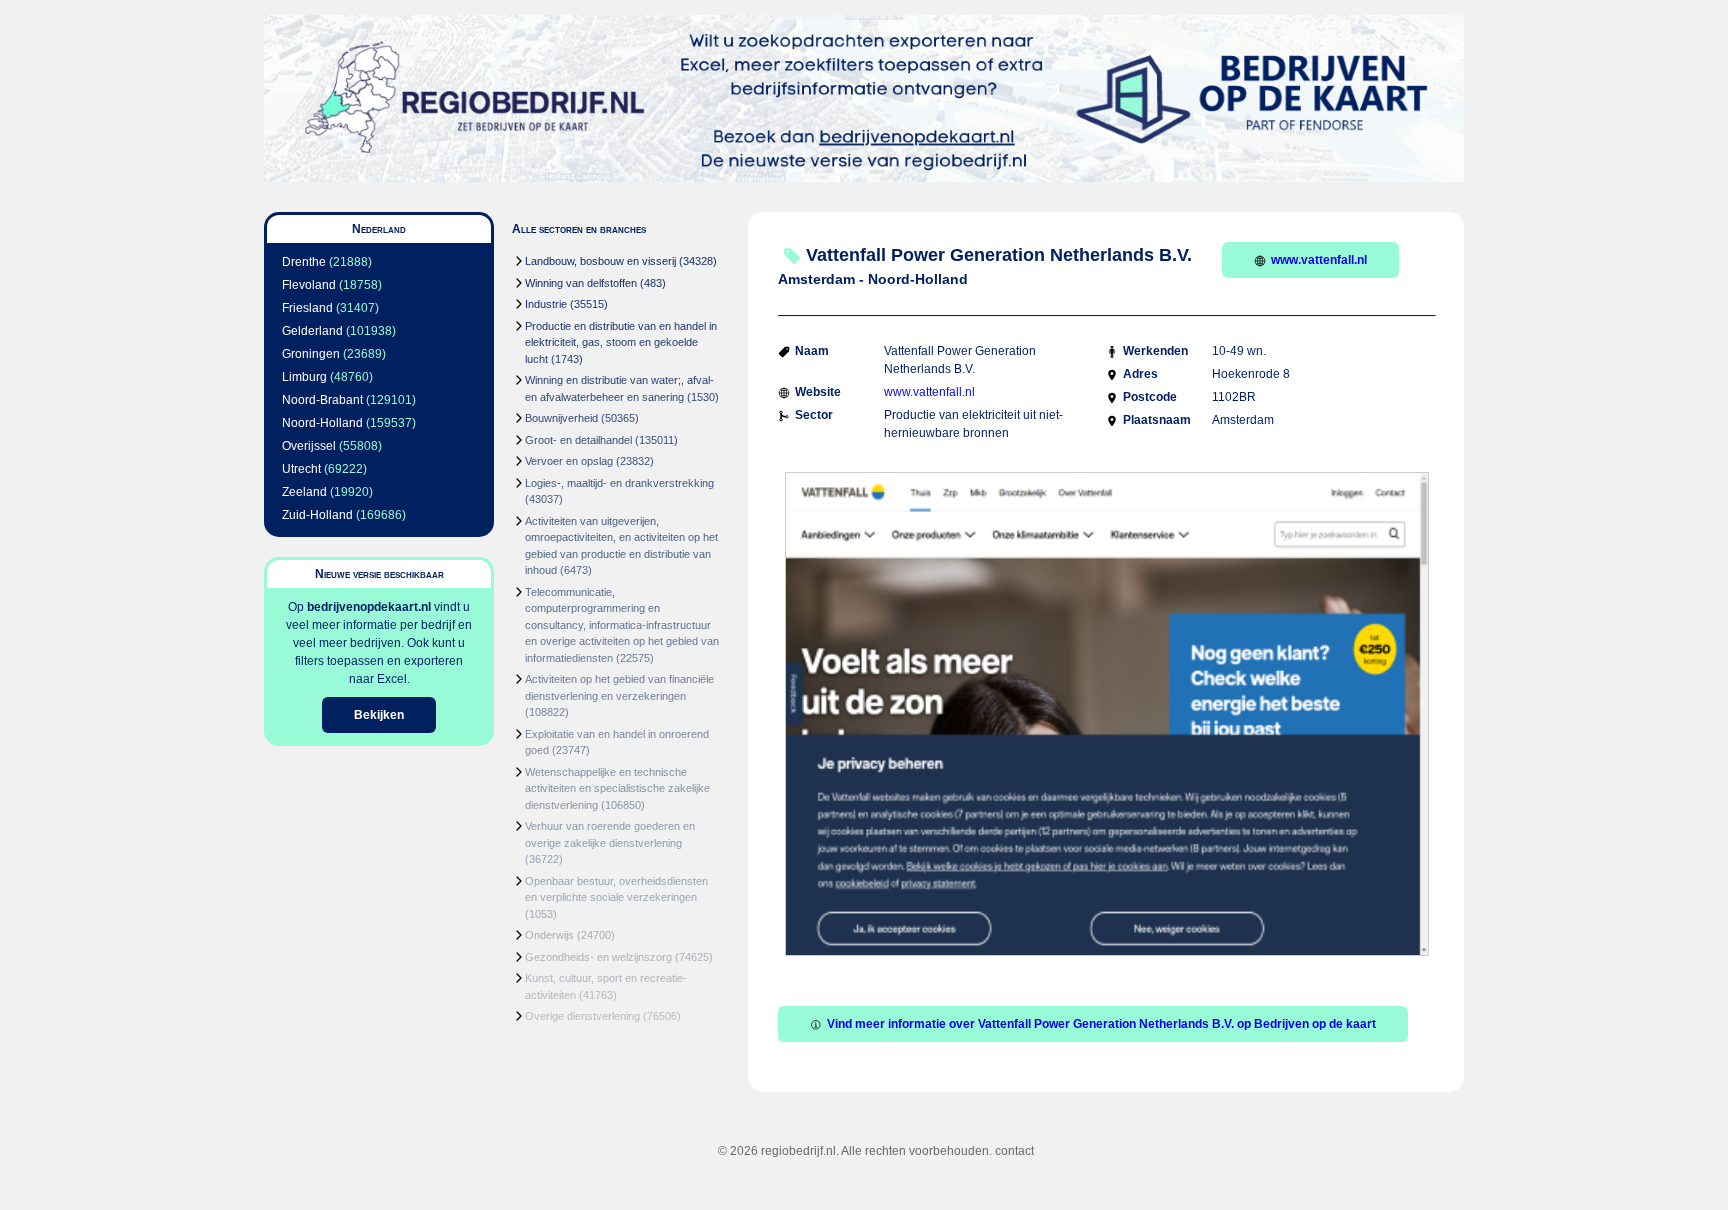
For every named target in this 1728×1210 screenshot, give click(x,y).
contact (1014, 1151)
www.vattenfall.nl (1319, 260)
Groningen (311, 354)
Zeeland (304, 492)
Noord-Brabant (322, 400)
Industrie (546, 304)
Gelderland (312, 331)
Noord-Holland (322, 423)
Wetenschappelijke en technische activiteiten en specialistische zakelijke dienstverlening (617, 788)
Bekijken (379, 715)
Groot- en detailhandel (578, 440)
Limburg (304, 377)
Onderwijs (549, 935)
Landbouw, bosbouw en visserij (600, 261)
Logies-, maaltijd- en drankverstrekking (619, 483)
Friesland (307, 308)
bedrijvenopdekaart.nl (369, 607)
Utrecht (301, 469)
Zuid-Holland (317, 515)
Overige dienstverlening (582, 1016)
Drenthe (304, 262)
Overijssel (309, 446)
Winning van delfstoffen (581, 283)
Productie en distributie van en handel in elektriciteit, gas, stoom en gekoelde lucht (621, 342)
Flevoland (309, 285)
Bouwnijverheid (561, 418)
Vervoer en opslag (569, 461)
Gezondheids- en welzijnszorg (598, 957)
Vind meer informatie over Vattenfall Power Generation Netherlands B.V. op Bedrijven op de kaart (1101, 1024)
